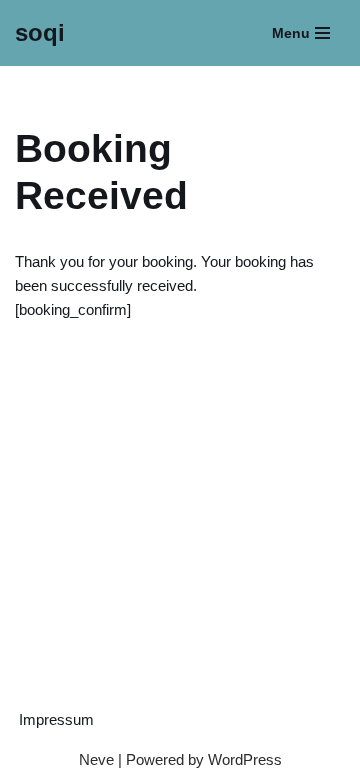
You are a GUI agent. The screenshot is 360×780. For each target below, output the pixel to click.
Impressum (56, 719)
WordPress (245, 759)
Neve (96, 759)
